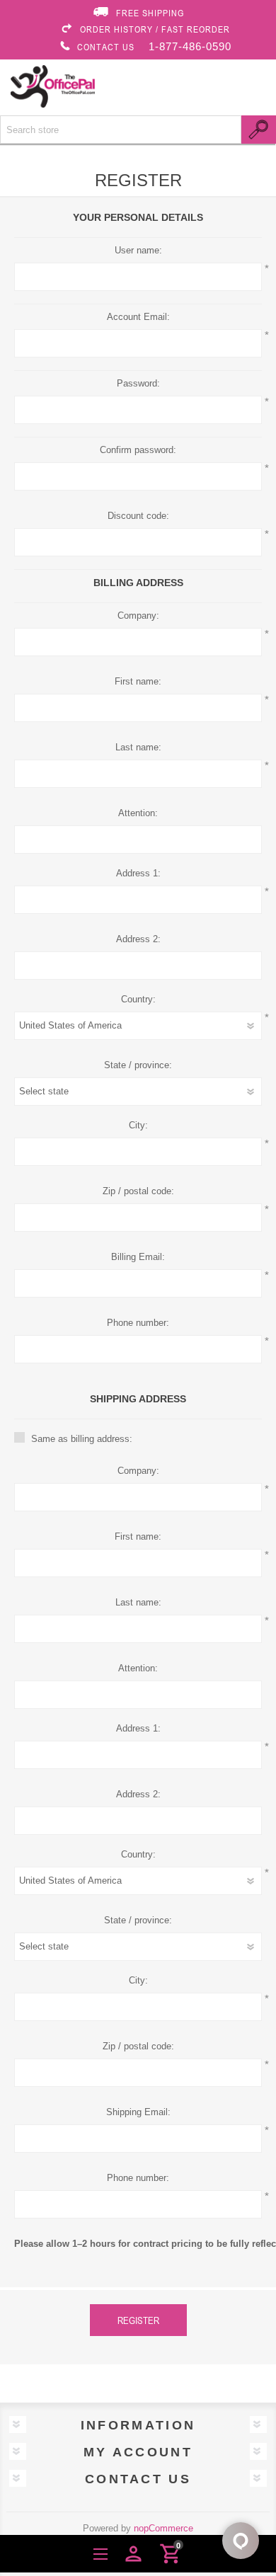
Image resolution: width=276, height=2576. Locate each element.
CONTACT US (106, 47)
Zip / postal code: (138, 1191)
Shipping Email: (138, 2112)
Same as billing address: (82, 1439)
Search (259, 130)
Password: (138, 383)
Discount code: (138, 516)
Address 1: (138, 873)
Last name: (138, 747)
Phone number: (138, 1323)
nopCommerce (163, 2528)
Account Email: (138, 317)
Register (138, 2320)
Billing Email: (138, 1257)
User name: (138, 250)
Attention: (138, 813)
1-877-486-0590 (190, 46)
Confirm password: (138, 450)
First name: (138, 681)
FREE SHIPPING (150, 13)
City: (138, 1125)
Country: (138, 999)
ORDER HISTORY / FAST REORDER (155, 29)
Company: (138, 616)
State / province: (138, 1065)
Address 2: (138, 939)
